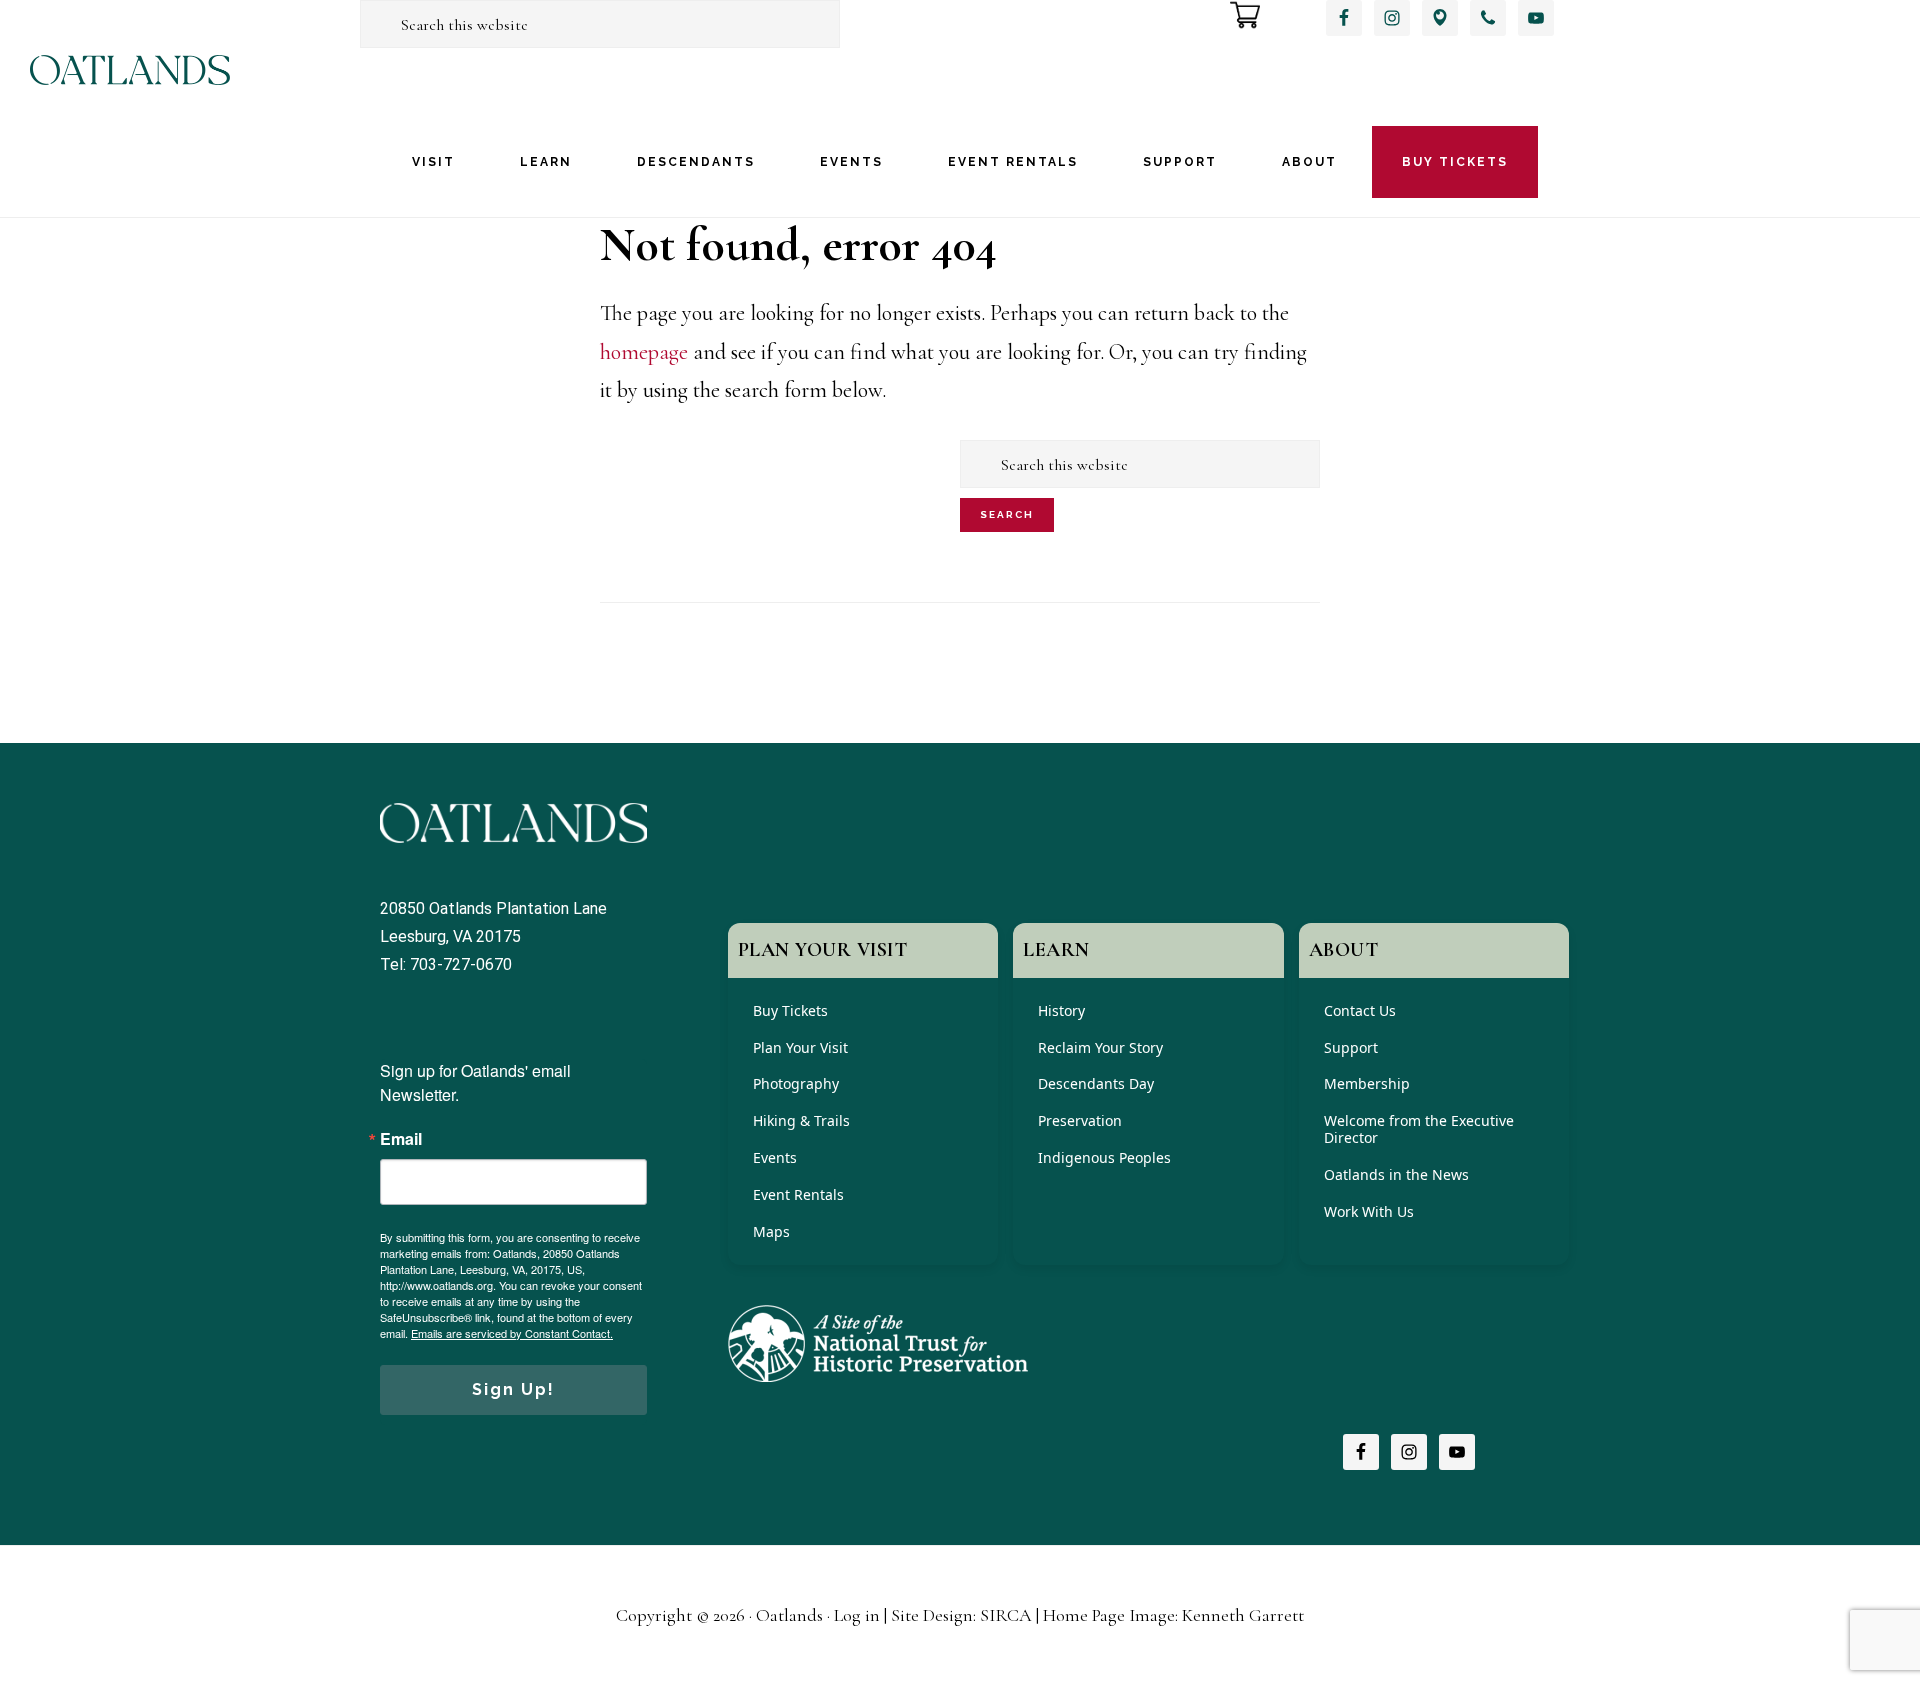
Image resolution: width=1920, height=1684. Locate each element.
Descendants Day (1096, 1083)
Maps (771, 1231)
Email (401, 1139)
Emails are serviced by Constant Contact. (512, 1333)
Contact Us (1360, 1010)
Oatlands (130, 87)
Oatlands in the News (1396, 1174)
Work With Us (1369, 1211)
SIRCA (1006, 1615)
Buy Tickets (790, 1010)
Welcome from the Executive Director (1419, 1129)
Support (1351, 1047)
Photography (796, 1083)
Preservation (1080, 1120)
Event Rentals (798, 1194)
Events (775, 1157)
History (1061, 1010)
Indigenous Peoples (1104, 1157)
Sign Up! (513, 1389)
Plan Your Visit (800, 1047)
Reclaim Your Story (1100, 1047)
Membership (1367, 1083)
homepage (644, 352)
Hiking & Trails (801, 1120)
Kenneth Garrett (1243, 1615)
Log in (857, 1615)
